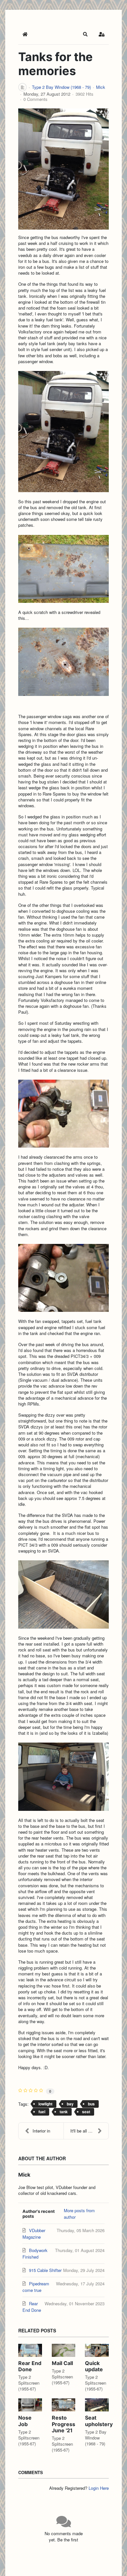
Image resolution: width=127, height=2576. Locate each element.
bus (91, 2104)
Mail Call (62, 2363)
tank (64, 2112)
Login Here (99, 2488)
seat (86, 2112)
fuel (42, 2112)
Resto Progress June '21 (63, 2424)
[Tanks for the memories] (63, 169)
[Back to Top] (116, 2564)
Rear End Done (30, 2366)
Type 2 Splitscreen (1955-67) (29, 2383)
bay (70, 2104)
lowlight (45, 2104)
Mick (101, 87)
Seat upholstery (99, 2421)
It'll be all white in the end (89, 2131)
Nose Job (25, 2421)
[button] (85, 34)
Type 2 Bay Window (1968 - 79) (61, 87)
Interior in (41, 2131)
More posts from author (79, 2214)
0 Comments (35, 99)
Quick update (94, 2366)
